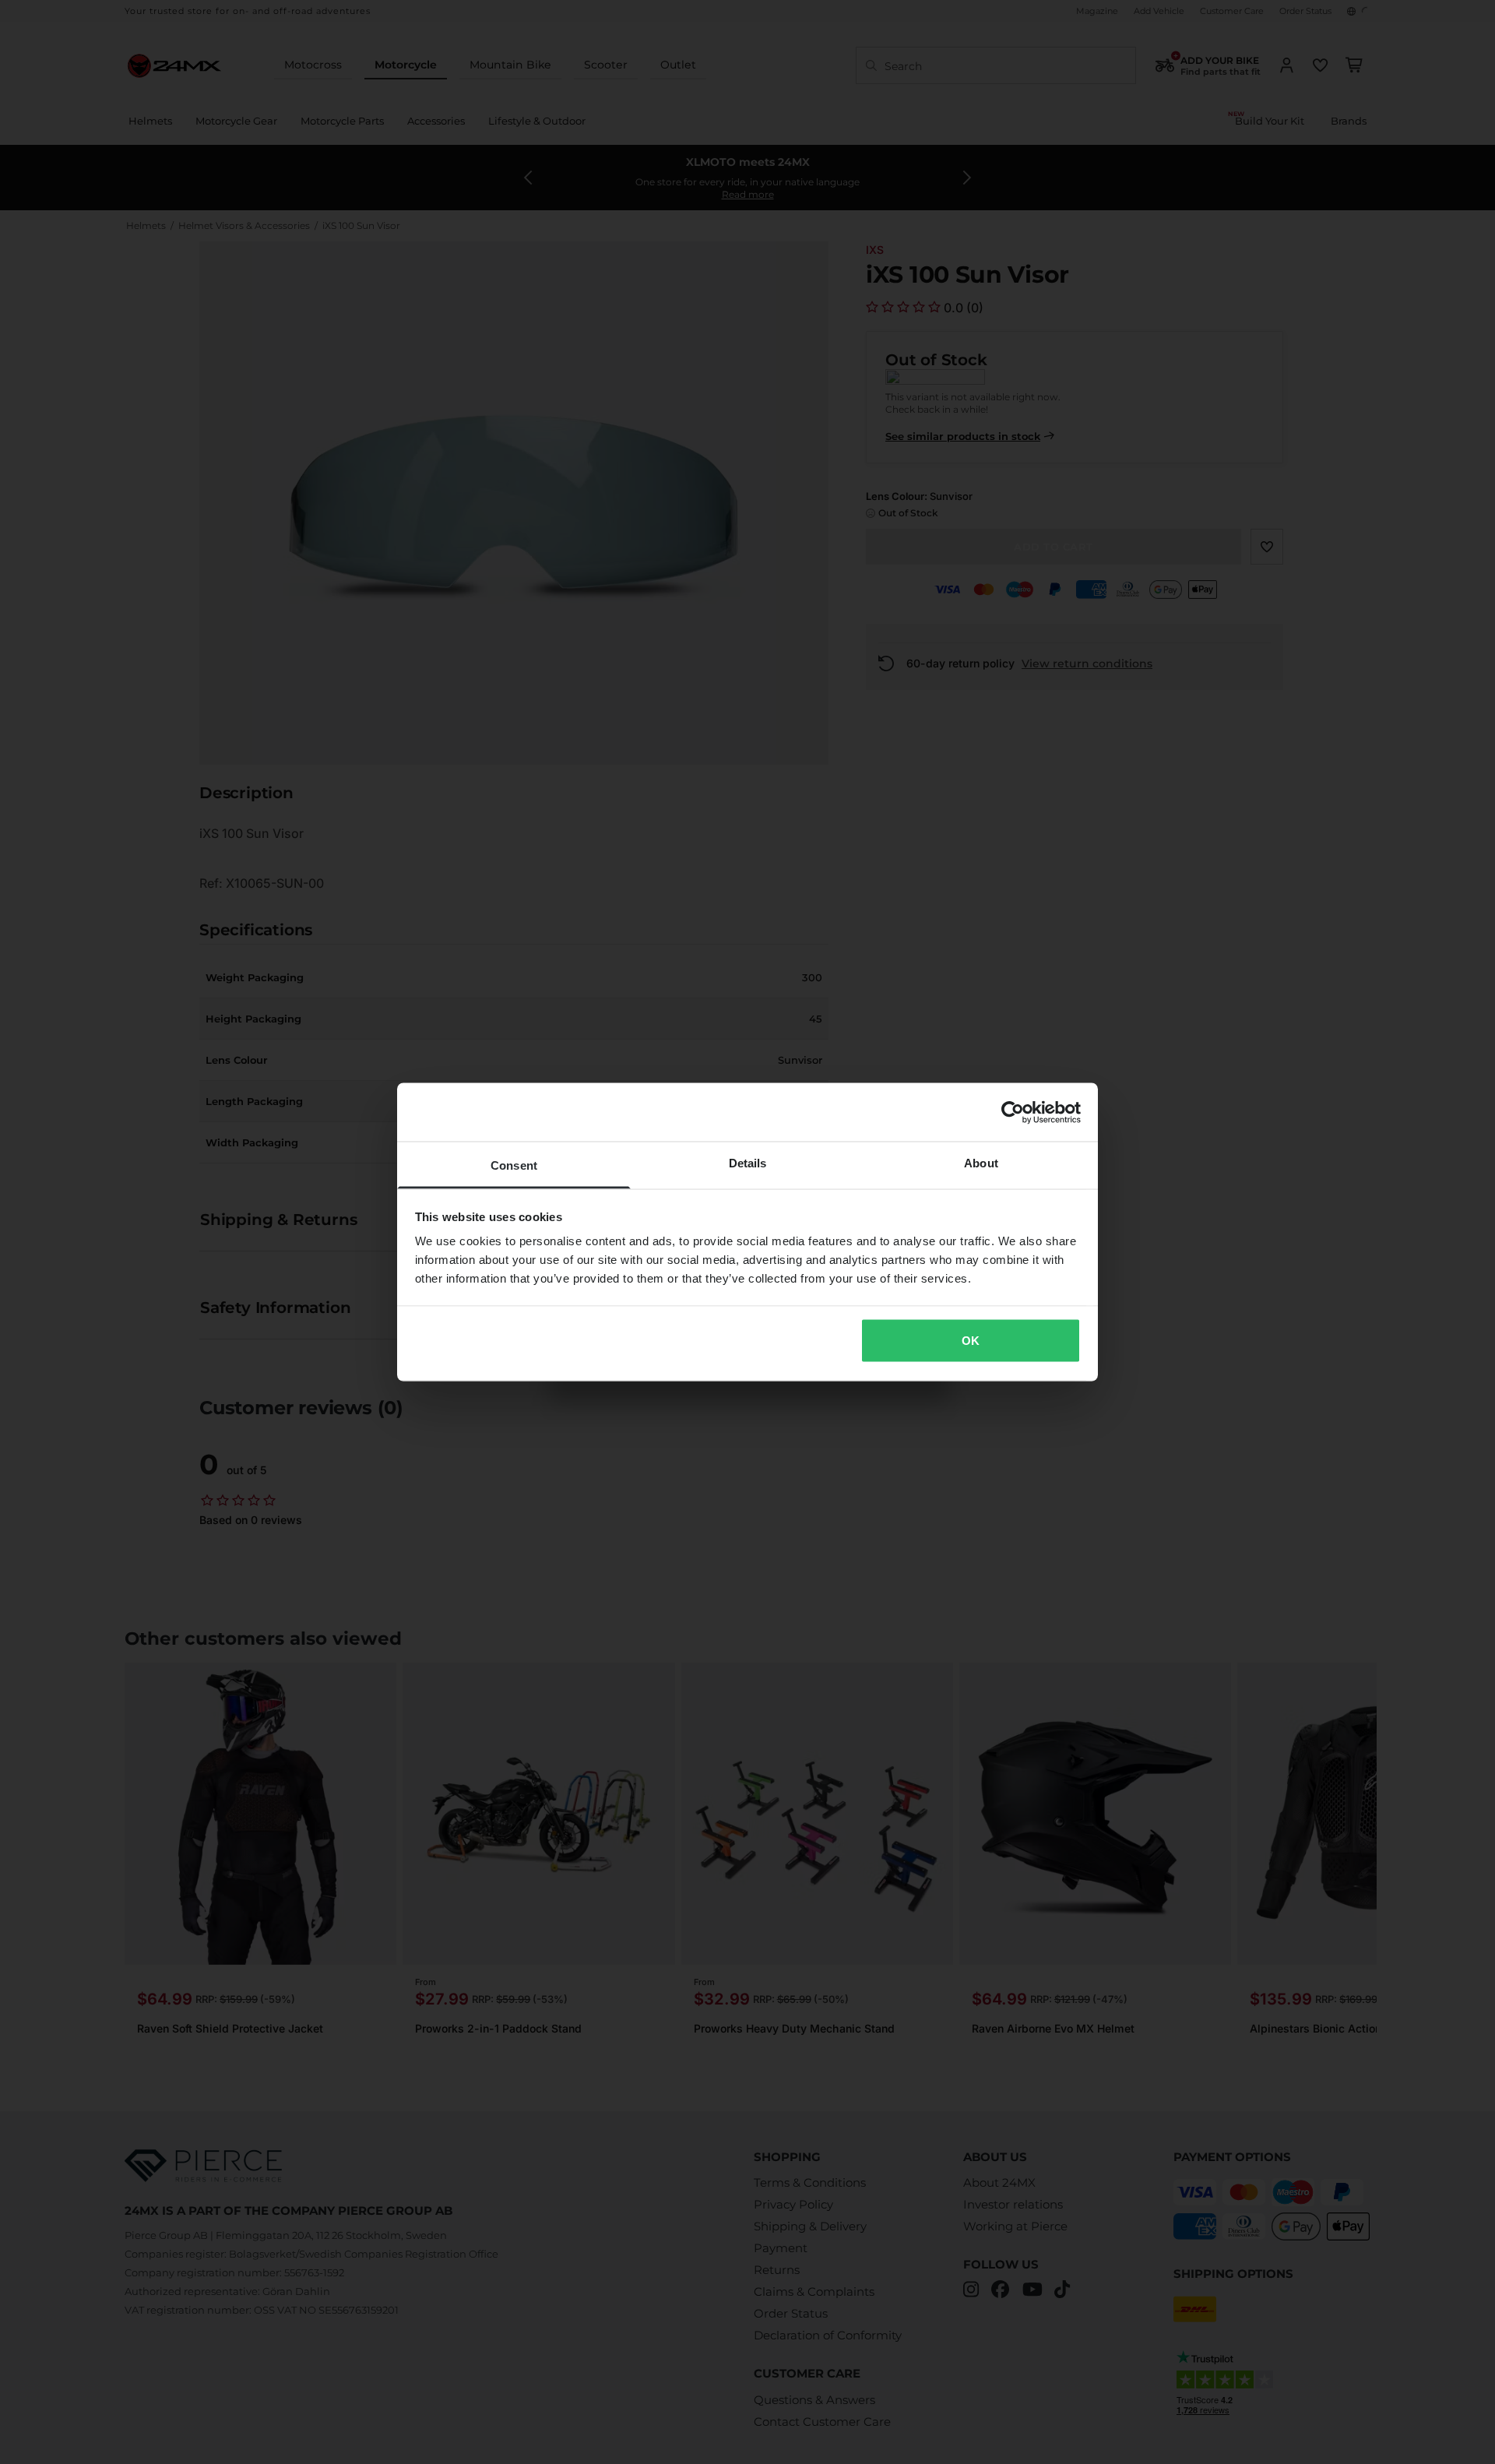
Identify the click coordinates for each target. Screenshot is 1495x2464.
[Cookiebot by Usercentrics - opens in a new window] (1013, 1112)
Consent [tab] (514, 1165)
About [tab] (981, 1163)
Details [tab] (748, 1163)
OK (971, 1340)
